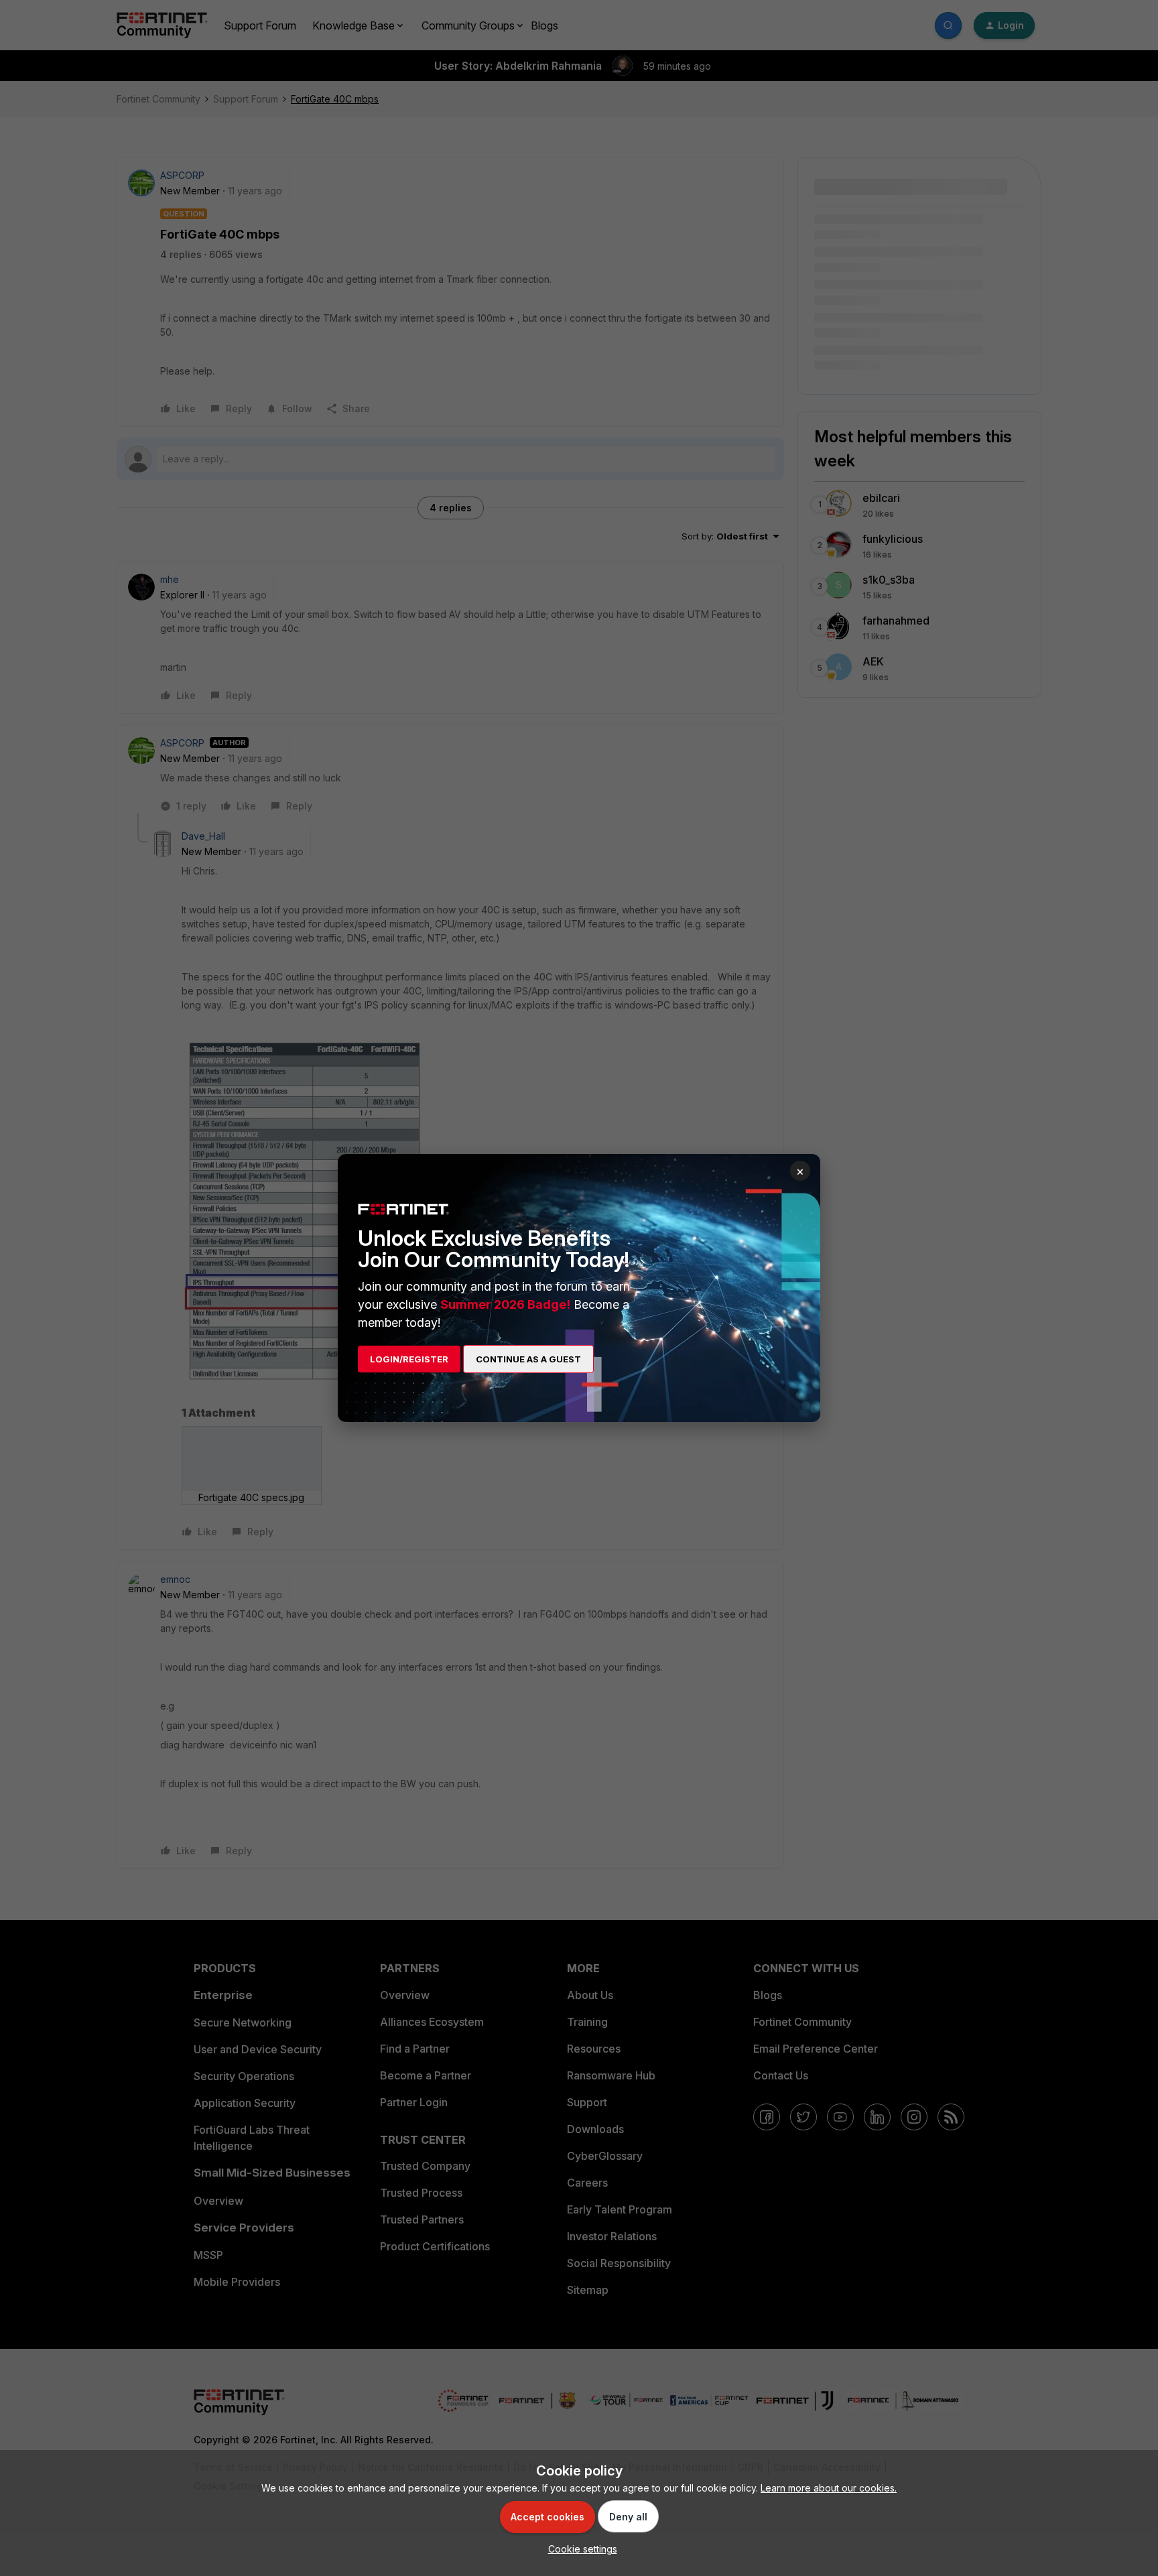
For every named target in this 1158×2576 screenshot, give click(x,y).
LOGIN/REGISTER (409, 1359)
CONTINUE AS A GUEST (528, 1359)
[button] (579, 2549)
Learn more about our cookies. (829, 2488)
